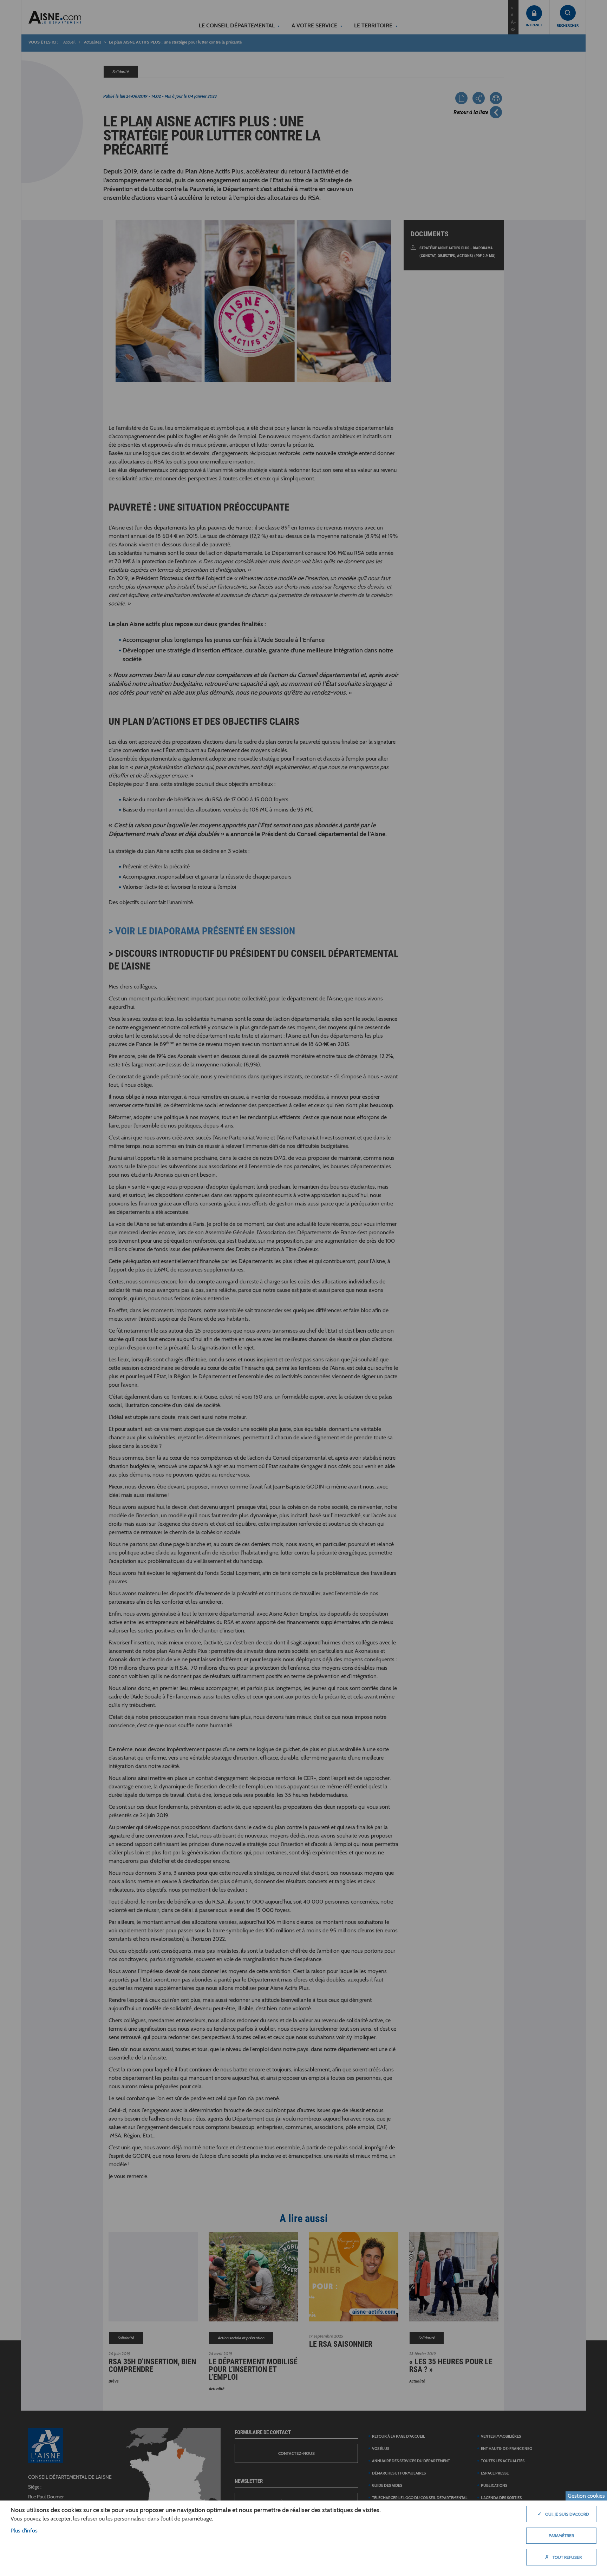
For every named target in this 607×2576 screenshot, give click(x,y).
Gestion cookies (586, 2496)
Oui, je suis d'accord (563, 2514)
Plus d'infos (24, 2531)
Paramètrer (561, 2535)
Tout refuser (563, 2557)
